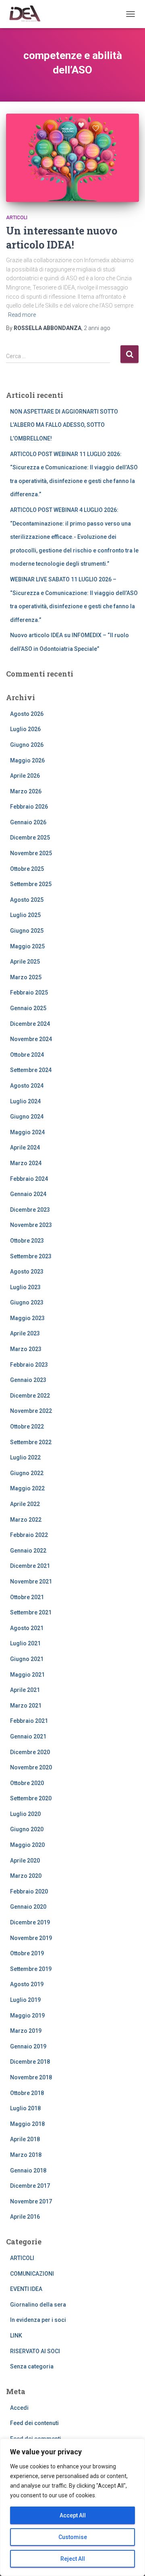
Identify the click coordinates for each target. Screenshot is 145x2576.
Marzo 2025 (26, 977)
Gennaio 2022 (28, 1551)
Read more (22, 315)
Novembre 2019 (31, 1938)
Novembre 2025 (31, 853)
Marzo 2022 (26, 1520)
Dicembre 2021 (30, 1566)
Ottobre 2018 (27, 2093)
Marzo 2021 (26, 1706)
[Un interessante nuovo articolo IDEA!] (72, 158)
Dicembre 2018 (30, 2062)
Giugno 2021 (27, 1659)
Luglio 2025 (25, 915)
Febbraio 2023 (29, 1365)
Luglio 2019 (25, 2000)
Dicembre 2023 (30, 1210)
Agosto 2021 (27, 1628)
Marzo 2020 (26, 1876)
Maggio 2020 (27, 1845)
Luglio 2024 (25, 1101)
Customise (73, 2537)
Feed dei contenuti (34, 2423)
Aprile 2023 (25, 1333)
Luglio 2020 (25, 1814)
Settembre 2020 (31, 1798)
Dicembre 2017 (30, 2186)
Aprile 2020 (25, 1861)
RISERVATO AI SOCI (35, 2351)
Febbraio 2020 (29, 1891)
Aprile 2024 (25, 1147)
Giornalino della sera (38, 2305)
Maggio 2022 (27, 1488)
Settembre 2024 (31, 1070)
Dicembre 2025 (30, 838)
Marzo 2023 (26, 1349)
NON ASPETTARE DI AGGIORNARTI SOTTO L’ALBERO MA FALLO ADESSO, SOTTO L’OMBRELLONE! (64, 425)
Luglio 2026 (25, 729)
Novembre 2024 (31, 1039)
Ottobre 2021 (27, 1597)
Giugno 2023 (27, 1302)
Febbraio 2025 (29, 992)
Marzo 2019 (26, 2031)
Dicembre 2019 (30, 1922)
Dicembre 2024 (30, 1024)
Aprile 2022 (25, 1504)
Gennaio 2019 (28, 2046)
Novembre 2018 (31, 2077)
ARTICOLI (17, 218)
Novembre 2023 (31, 1225)
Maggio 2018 (27, 2124)
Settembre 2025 (31, 884)
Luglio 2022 (25, 1457)
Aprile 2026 (25, 776)
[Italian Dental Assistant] (27, 14)
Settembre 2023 (31, 1256)
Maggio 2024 (27, 1132)
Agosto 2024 (27, 1086)
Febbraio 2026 (29, 807)
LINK (16, 2336)
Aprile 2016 (25, 2217)
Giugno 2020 (27, 1829)
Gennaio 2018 (28, 2170)
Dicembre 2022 (30, 1396)
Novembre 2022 (31, 1411)
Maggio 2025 (27, 946)
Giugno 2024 (27, 1117)
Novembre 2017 (31, 2201)
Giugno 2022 (27, 1473)
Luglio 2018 (25, 2108)
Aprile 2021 (25, 1690)
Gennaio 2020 (28, 1907)
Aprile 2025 (25, 962)
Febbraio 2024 (29, 1179)
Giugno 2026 (27, 745)
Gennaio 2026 (28, 822)
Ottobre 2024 (27, 1055)
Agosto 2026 (27, 714)
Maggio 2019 (27, 2016)
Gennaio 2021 (28, 1736)
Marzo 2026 (26, 791)
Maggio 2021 (27, 1675)
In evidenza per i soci (38, 2320)
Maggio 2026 (27, 760)
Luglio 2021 (25, 1643)
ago (97, 328)
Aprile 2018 (25, 2139)
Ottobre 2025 (27, 869)
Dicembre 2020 (30, 1752)
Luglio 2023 (25, 1287)
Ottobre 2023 (27, 1241)
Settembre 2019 (31, 1969)
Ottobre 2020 (27, 1783)
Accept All (73, 2515)
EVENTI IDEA (26, 2289)
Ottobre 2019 (27, 1953)
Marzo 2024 (26, 1163)
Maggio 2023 (27, 1318)
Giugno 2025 (27, 931)
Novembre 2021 (31, 1581)
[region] (72, 2507)
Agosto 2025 (27, 900)
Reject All (73, 2559)
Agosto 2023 (27, 1272)
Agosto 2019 (27, 1984)
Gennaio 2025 (28, 1008)
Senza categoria (32, 2366)
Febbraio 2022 (29, 1535)
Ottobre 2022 (27, 1427)
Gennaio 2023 (28, 1380)
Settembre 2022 (31, 1442)
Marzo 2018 (26, 2155)
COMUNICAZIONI (32, 2274)
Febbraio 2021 (29, 1721)
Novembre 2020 (31, 1767)
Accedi (19, 2408)
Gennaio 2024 (28, 1194)
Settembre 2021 (31, 1612)
